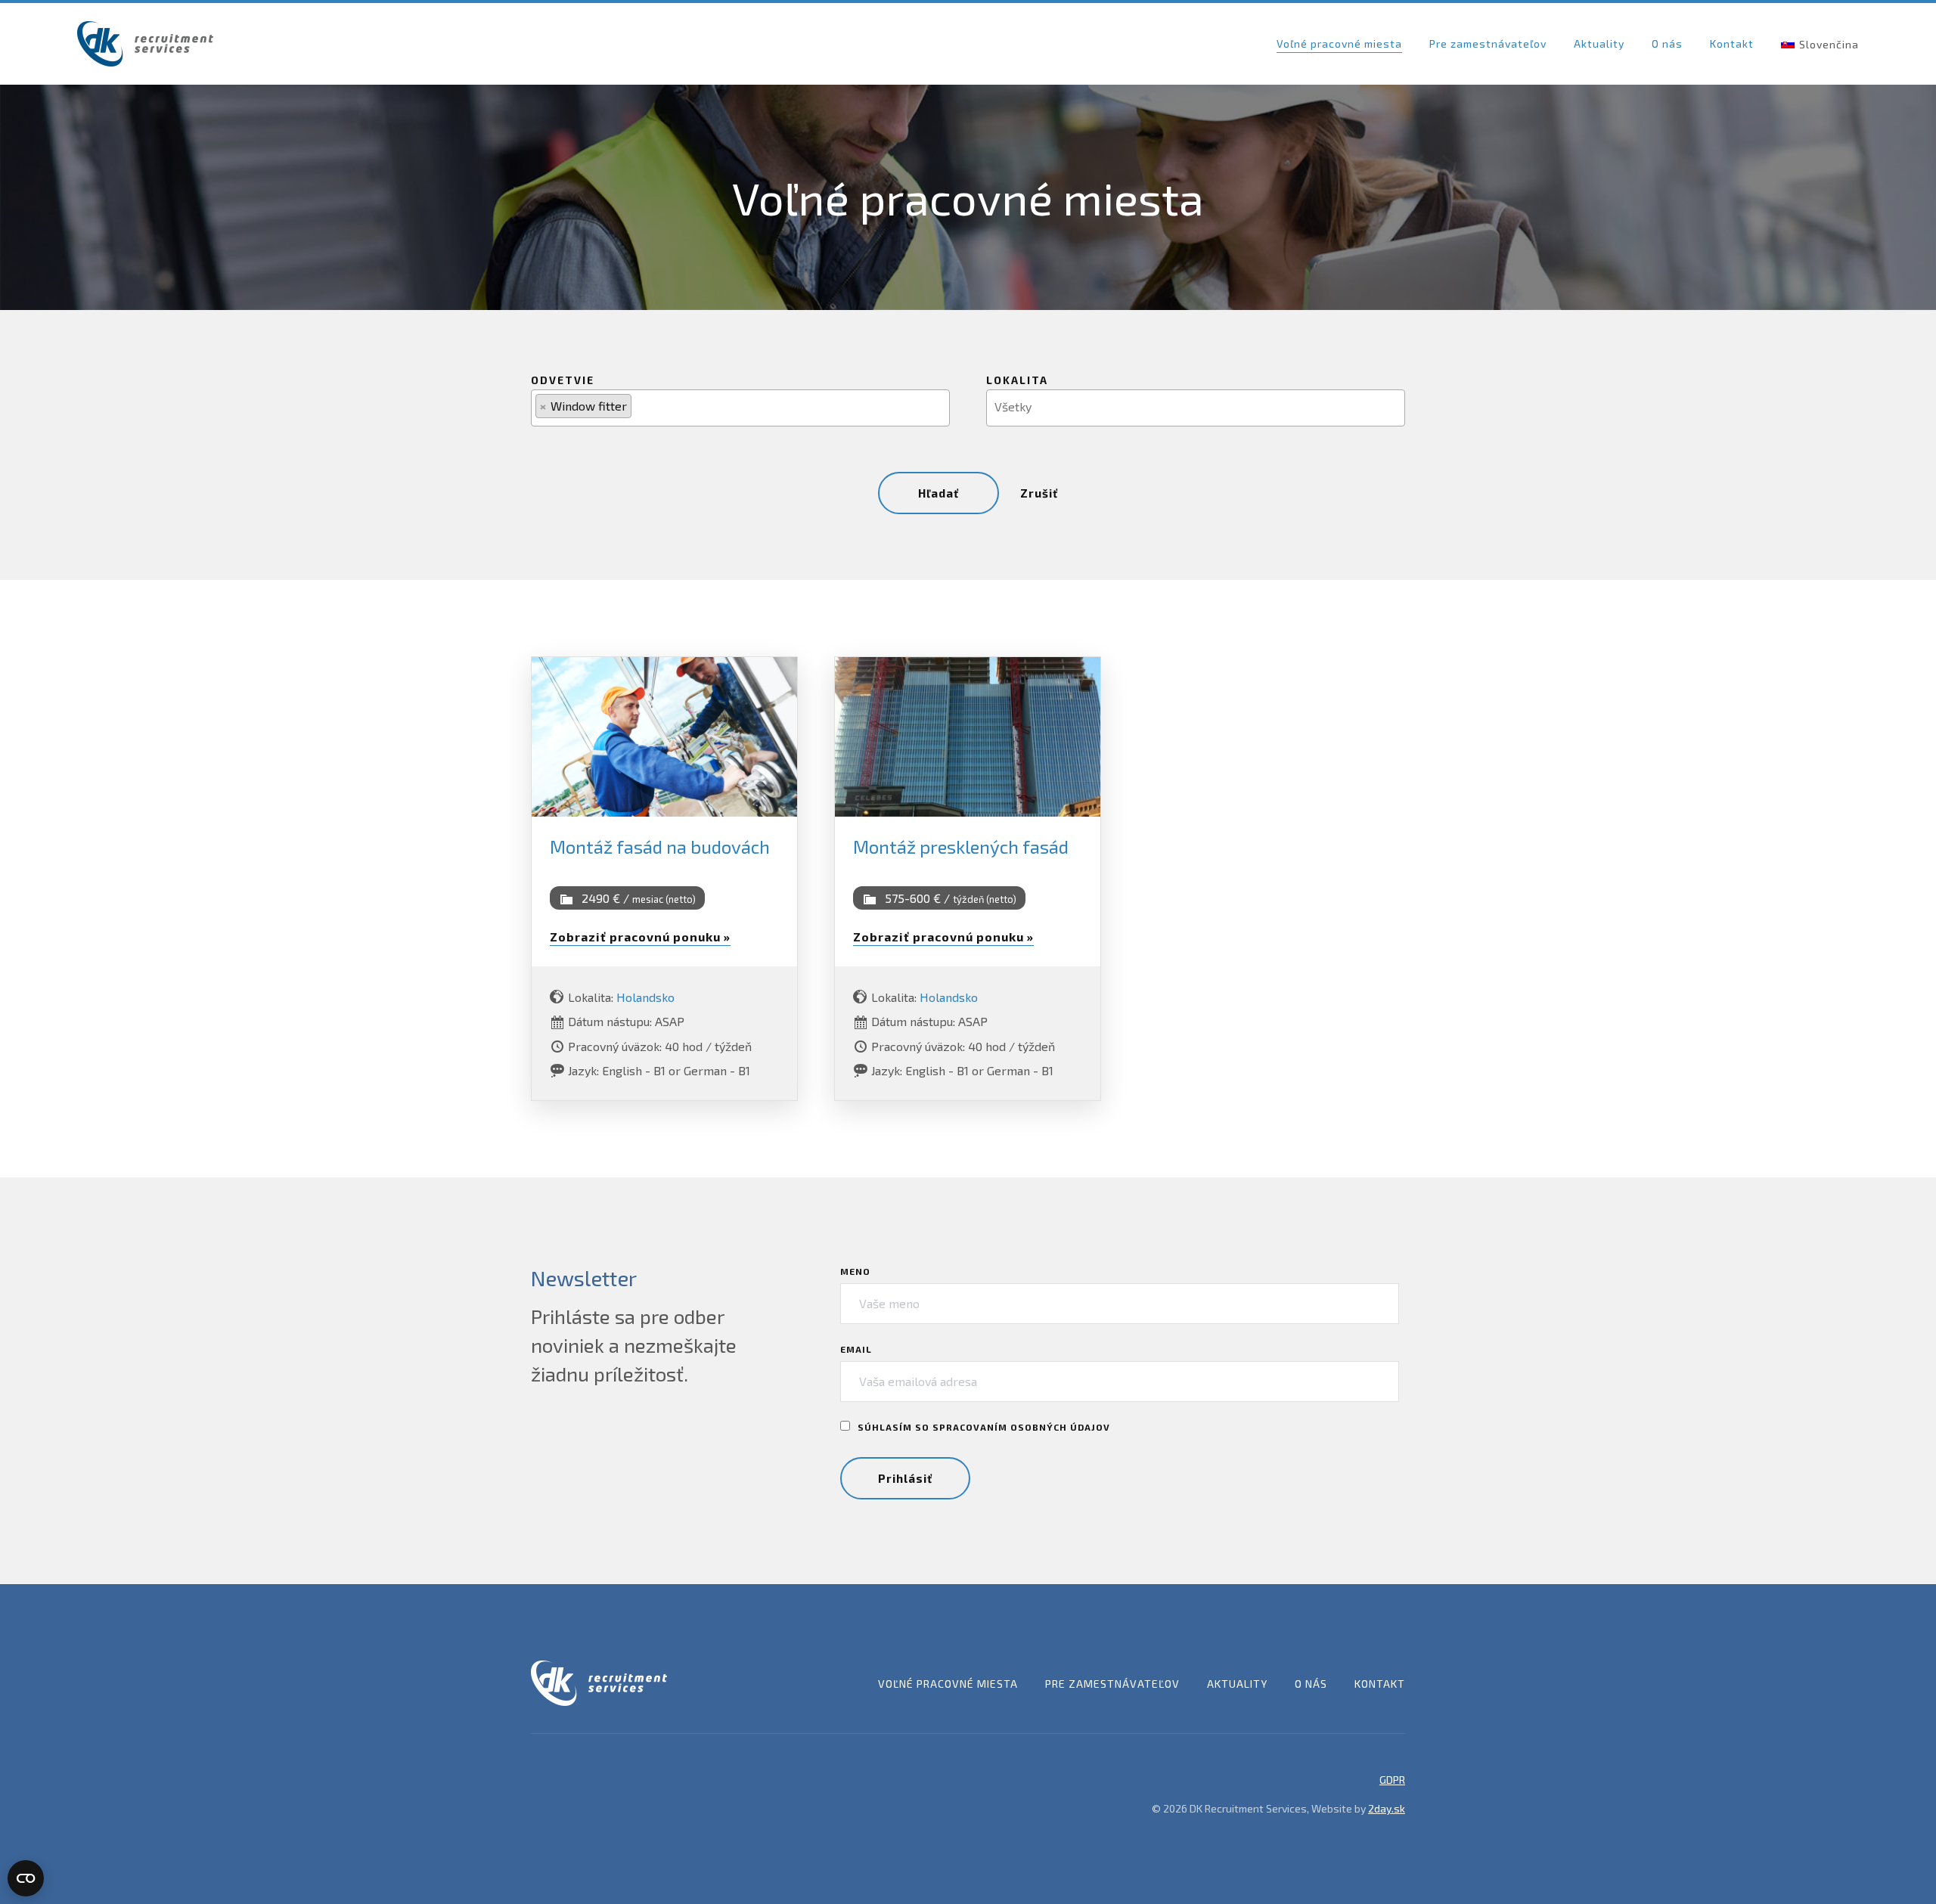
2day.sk (1387, 1808)
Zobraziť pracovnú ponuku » (640, 936)
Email (856, 1349)
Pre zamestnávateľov (1488, 43)
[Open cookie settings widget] (26, 1878)
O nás (1667, 43)
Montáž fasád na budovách (660, 847)
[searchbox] (644, 406)
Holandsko (645, 997)
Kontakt (1732, 43)
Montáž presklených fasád (961, 847)
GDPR (1392, 1780)
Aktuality (1599, 43)
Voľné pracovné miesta (1339, 43)
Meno (855, 1271)
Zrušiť (1039, 493)
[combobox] (740, 408)
